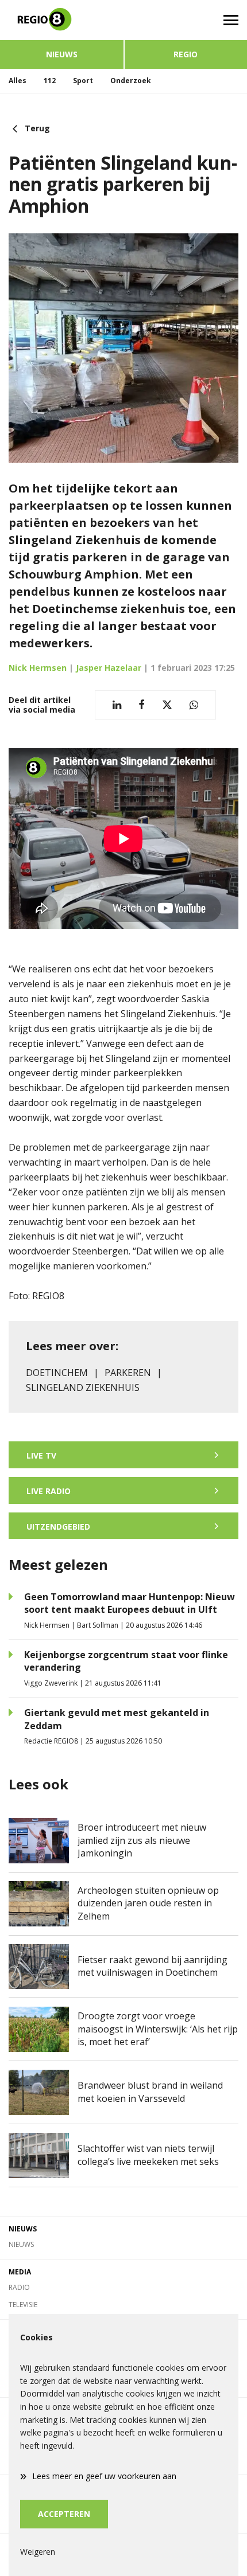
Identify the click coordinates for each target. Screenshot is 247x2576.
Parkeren (128, 1373)
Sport (83, 81)
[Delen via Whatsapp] (194, 705)
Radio (19, 2287)
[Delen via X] (167, 705)
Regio (186, 54)
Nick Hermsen (38, 668)
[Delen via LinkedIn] (117, 705)
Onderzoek (131, 81)
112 (50, 81)
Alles (18, 81)
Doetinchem (57, 1373)
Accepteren (64, 2514)
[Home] (62, 20)
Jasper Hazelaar (109, 668)
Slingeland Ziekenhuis (83, 1387)
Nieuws (62, 54)
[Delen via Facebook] (142, 705)
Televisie (23, 2305)
